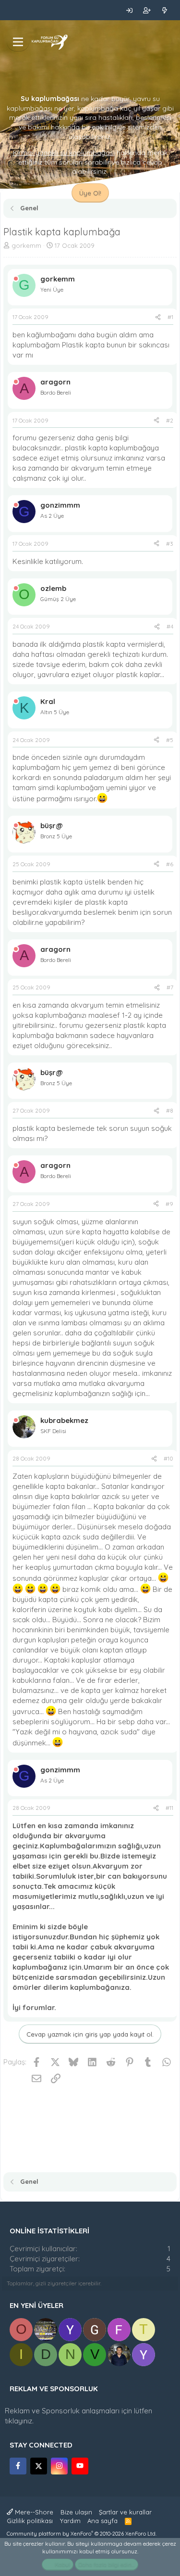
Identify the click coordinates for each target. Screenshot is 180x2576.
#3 (170, 544)
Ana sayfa (102, 2521)
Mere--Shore (33, 2512)
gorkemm (26, 245)
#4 (170, 626)
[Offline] (16, 279)
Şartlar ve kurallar (125, 2512)
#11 (169, 1808)
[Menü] (18, 42)
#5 (170, 740)
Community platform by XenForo (82, 2534)
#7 (170, 987)
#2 (170, 420)
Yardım (70, 2521)
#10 (168, 1458)
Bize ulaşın (76, 2512)
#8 (170, 1110)
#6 (170, 864)
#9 (169, 1204)
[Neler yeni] (164, 10)
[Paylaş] (158, 317)
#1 (170, 317)
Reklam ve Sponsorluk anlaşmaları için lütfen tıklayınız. (78, 2416)
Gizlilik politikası (30, 2521)
